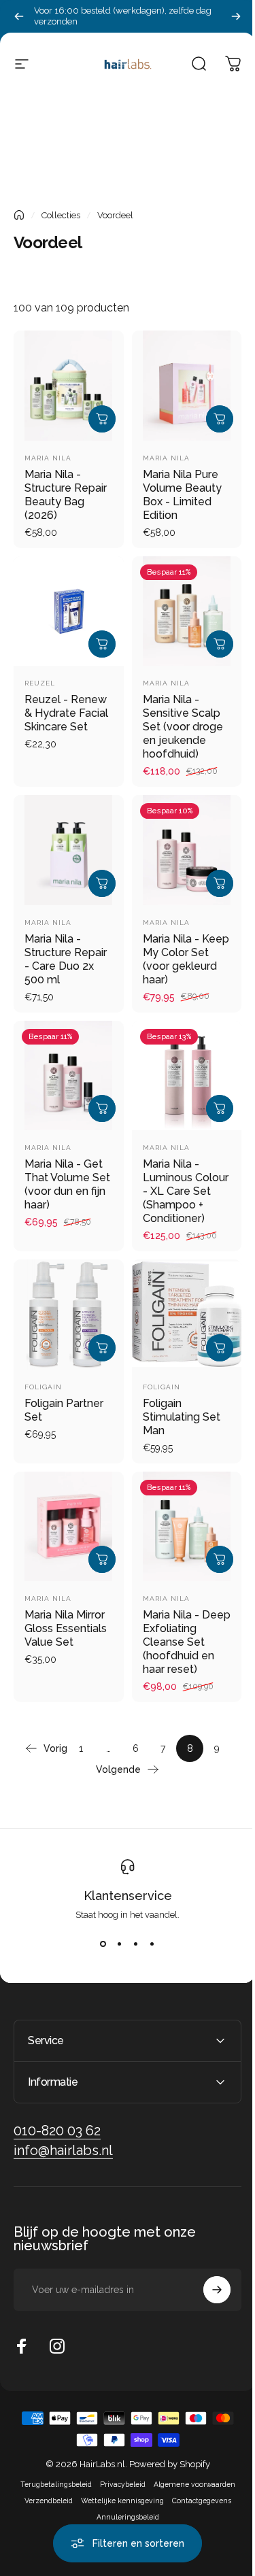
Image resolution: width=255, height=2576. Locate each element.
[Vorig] (19, 16)
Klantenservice (128, 1896)
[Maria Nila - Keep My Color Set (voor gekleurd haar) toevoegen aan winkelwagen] (220, 883)
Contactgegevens (196, 2497)
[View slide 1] (103, 1944)
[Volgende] (236, 16)
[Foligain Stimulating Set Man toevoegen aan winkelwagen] (220, 1348)
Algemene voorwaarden (189, 2481)
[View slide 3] (136, 1944)
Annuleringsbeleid (122, 2513)
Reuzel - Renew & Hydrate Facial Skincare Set (66, 713)
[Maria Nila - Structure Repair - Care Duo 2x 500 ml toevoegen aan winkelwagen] (102, 883)
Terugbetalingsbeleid (51, 2481)
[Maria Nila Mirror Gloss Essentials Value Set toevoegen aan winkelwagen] (102, 1559)
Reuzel (40, 683)
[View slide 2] (120, 1944)
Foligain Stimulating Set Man (182, 1417)
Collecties (61, 215)
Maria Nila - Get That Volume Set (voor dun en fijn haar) (67, 1184)
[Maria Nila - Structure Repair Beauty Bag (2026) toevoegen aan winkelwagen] (102, 419)
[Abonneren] (207, 2286)
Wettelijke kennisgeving (117, 2497)
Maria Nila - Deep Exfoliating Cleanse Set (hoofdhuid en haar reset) (187, 1642)
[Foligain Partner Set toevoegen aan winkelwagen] (102, 1348)
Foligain (43, 1387)
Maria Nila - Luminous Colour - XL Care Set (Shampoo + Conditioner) (186, 1191)
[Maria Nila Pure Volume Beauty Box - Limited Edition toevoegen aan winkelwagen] (220, 419)
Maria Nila (48, 458)
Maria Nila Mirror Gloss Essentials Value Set (66, 1628)
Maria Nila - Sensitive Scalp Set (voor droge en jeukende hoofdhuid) (183, 727)
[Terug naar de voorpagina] (19, 215)
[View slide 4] (152, 1944)
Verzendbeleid (43, 2497)
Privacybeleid (117, 2481)
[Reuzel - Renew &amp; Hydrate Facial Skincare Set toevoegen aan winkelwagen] (102, 644)
